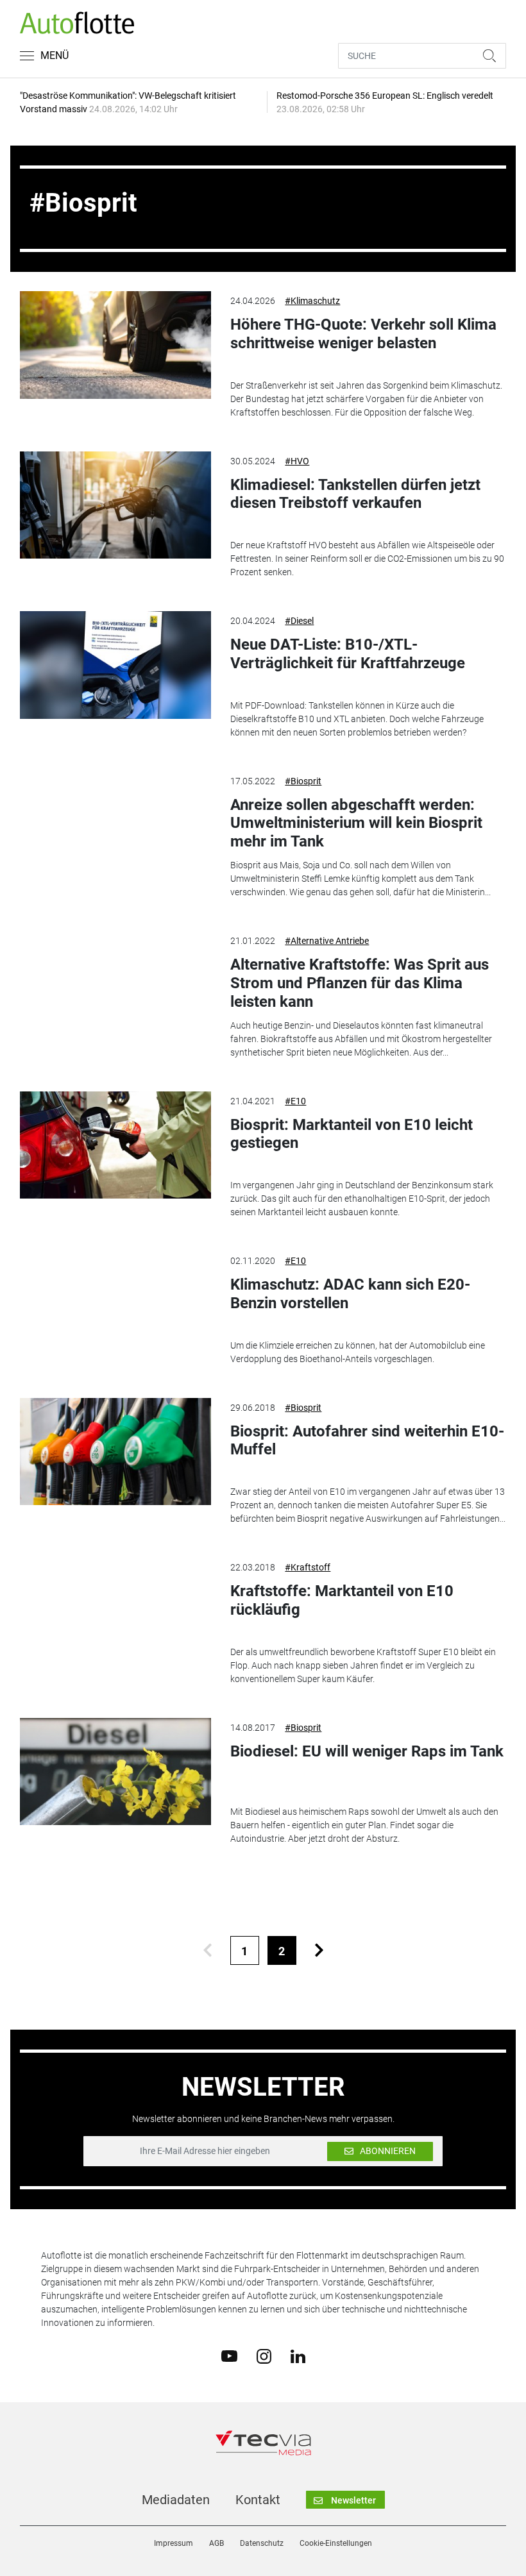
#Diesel (299, 621)
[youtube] (229, 2355)
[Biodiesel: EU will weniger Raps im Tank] (115, 1772)
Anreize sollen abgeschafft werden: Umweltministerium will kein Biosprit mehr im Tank (356, 823)
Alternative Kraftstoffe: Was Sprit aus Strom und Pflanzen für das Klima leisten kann (360, 983)
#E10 (295, 1101)
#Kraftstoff (308, 1567)
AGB (216, 2543)
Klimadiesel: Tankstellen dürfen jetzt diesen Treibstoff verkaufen (355, 494)
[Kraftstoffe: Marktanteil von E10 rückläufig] (115, 1612)
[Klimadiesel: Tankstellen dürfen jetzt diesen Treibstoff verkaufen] (115, 505)
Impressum (174, 2543)
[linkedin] (298, 2355)
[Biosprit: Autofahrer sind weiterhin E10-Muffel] (115, 1452)
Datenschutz (262, 2543)
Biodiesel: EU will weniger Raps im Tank (367, 1751)
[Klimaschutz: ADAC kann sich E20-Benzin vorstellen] (115, 1305)
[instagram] (264, 2355)
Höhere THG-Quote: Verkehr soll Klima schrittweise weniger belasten (363, 334)
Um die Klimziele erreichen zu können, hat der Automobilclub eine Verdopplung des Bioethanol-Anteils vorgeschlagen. (358, 1352)
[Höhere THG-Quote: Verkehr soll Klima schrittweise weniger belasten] (115, 345)
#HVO (297, 461)
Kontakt (258, 2500)
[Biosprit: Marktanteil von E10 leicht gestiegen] (115, 1145)
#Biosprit (303, 781)
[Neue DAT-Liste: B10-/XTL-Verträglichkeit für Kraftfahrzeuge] (115, 665)
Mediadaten (176, 2500)
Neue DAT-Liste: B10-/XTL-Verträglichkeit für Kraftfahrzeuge (348, 654)
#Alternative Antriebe (327, 941)
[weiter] (319, 1950)
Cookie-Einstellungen (336, 2543)
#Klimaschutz (312, 301)
